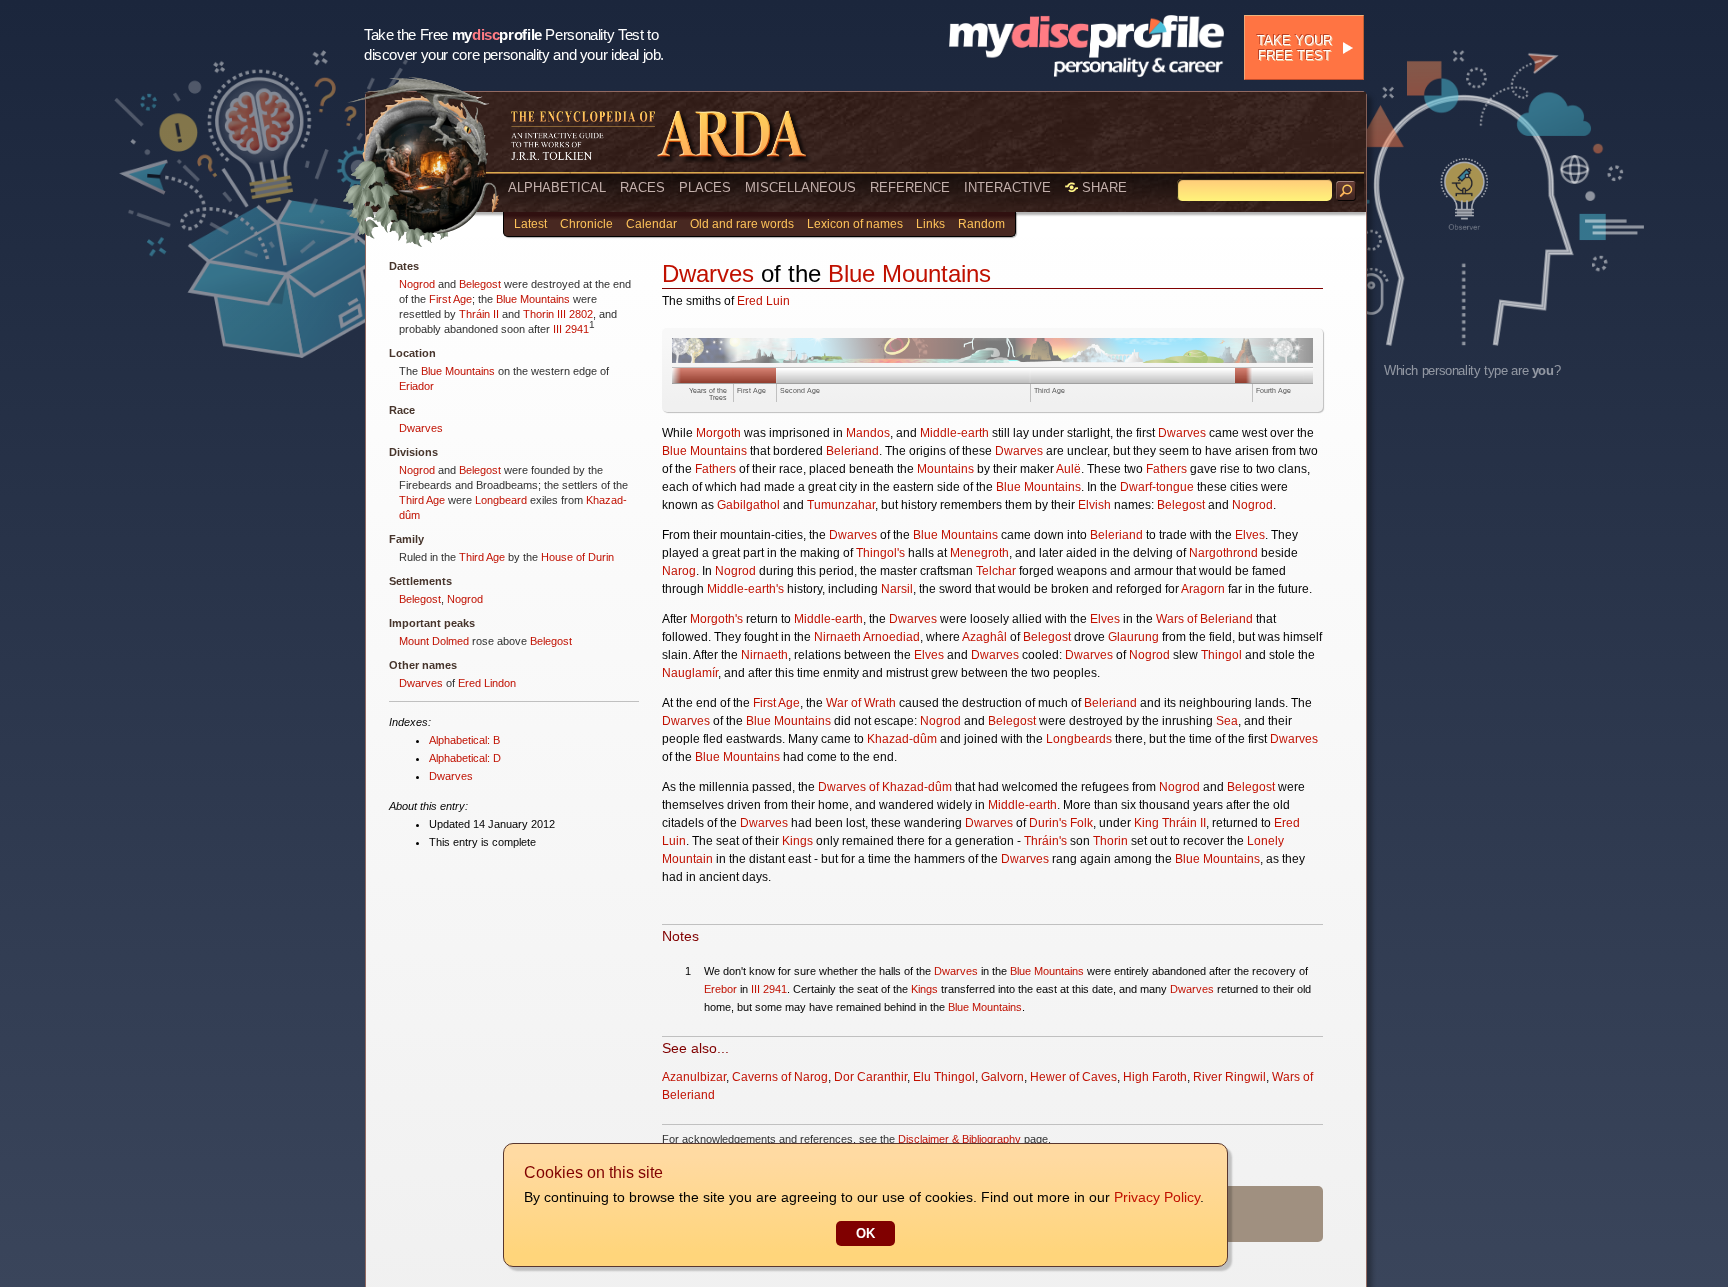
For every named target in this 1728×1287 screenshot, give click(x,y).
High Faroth (1155, 1077)
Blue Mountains (533, 299)
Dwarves (421, 428)
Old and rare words (742, 224)
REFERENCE (910, 187)
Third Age (422, 500)
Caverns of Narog (780, 1077)
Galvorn (1002, 1077)
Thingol (1221, 655)
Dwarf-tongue (1157, 487)
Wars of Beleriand (1204, 619)
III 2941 (571, 329)
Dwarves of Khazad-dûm (885, 787)
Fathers (715, 469)
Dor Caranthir (870, 1077)
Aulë (1068, 469)
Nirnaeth (764, 655)
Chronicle (586, 224)
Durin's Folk (1061, 823)
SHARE (1102, 187)
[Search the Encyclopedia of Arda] (1346, 191)
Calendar (651, 224)
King (1146, 823)
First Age (450, 299)
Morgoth (718, 433)
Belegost (480, 284)
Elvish (1094, 505)
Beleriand (852, 451)
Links (930, 224)
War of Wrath (861, 703)
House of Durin (577, 557)
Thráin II (479, 314)
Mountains (945, 469)
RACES (642, 187)
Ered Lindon (487, 683)
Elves (1250, 535)
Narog (679, 571)
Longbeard (501, 500)
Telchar (996, 571)
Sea (1227, 721)
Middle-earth (954, 433)
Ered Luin (763, 301)
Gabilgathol (748, 505)
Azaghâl (984, 637)
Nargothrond (1223, 553)
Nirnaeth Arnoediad (867, 637)
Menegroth (979, 553)
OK (865, 1233)
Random (981, 224)
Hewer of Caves (1073, 1077)
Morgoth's (716, 619)
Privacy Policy (1157, 1197)
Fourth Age (1273, 390)
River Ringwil (1229, 1077)
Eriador (416, 386)
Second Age (800, 390)
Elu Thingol (944, 1077)
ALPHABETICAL (557, 187)
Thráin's (1045, 841)
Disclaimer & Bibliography (959, 1139)
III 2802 (575, 314)
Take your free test (1294, 48)
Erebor (720, 989)
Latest (530, 224)
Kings (797, 841)
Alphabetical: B (464, 740)
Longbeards (1079, 739)
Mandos (868, 433)
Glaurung (1133, 637)
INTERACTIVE (1007, 187)
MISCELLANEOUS (800, 187)
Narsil (897, 589)
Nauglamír (690, 673)
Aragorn (1203, 589)
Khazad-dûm (902, 739)
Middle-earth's (745, 589)
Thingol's (880, 553)
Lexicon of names (855, 224)
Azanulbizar (694, 1077)
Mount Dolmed (434, 641)
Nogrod (417, 284)
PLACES (705, 187)
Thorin (538, 314)
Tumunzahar (841, 505)
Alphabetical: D (465, 758)
